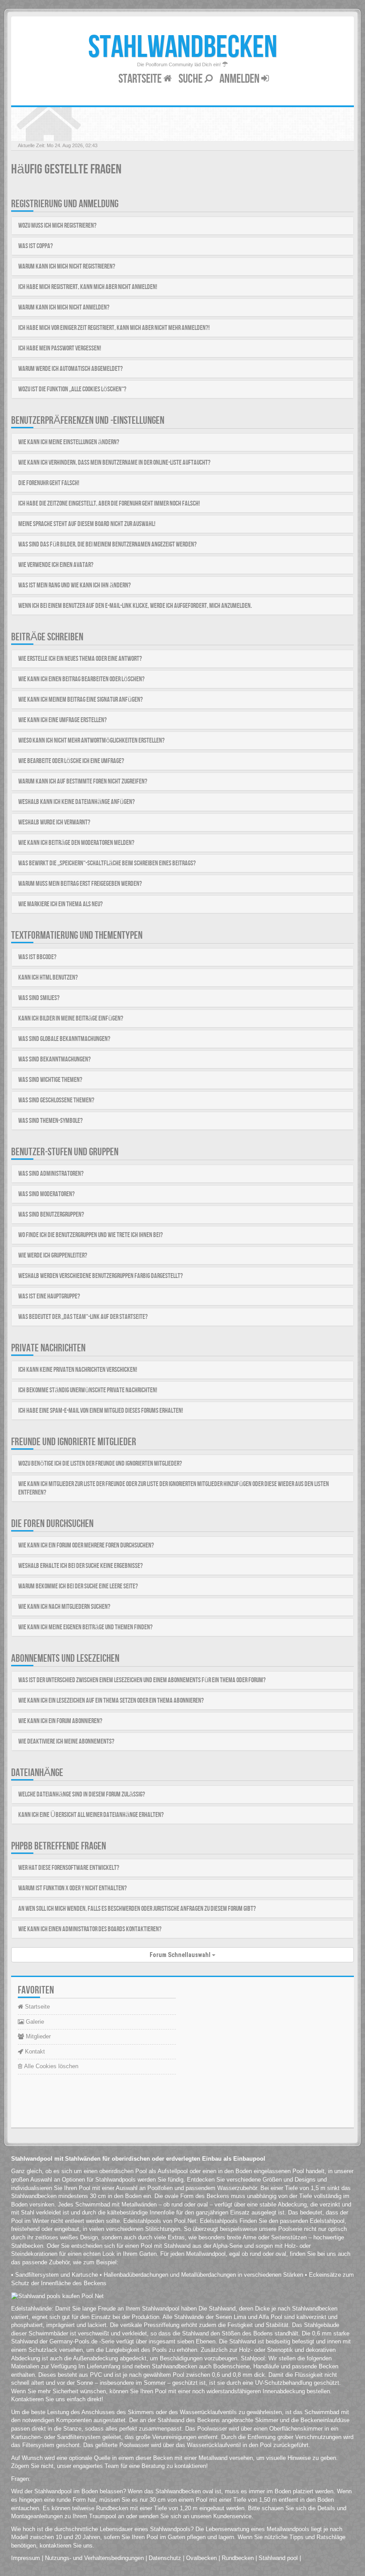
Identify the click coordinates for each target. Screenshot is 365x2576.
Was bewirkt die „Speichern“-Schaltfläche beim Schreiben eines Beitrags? (107, 863)
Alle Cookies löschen (50, 2066)
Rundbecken (238, 2558)
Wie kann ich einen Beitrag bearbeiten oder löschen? (81, 679)
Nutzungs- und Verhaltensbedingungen (94, 2558)
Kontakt (34, 2052)
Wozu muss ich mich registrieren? (57, 226)
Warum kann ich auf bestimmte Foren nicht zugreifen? (83, 782)
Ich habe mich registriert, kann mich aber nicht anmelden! (88, 287)
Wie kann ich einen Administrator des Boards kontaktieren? (90, 1929)
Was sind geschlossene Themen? (56, 1100)
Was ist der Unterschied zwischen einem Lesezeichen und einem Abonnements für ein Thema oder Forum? (142, 1680)
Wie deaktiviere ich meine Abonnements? (66, 1742)
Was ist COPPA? (36, 246)
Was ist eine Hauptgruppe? (49, 1296)
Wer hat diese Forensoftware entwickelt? (69, 1868)
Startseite (141, 79)
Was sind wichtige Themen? (50, 1080)
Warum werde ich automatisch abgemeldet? (71, 369)
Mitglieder (37, 2036)
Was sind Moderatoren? (47, 1194)
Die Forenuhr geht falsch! (49, 483)
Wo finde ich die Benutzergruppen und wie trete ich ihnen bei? (91, 1235)
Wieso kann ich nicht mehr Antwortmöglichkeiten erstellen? (91, 741)
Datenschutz (165, 2558)
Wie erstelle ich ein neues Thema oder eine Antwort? (80, 659)
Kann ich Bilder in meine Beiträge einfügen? (71, 1019)
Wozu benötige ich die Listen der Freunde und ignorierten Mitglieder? (100, 1464)
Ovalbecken (201, 2558)
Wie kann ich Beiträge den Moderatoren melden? (76, 843)
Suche (191, 79)
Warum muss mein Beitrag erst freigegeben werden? (80, 884)
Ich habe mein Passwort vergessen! (60, 348)
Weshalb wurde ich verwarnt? (54, 822)
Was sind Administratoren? (51, 1174)
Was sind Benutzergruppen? (51, 1215)
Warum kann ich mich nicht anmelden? (64, 307)
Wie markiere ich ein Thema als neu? (61, 904)
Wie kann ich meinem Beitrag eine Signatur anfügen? (81, 700)
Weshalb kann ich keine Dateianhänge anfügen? (77, 802)
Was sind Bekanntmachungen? (55, 1059)
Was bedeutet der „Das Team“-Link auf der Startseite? (83, 1317)
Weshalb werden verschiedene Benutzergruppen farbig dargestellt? (101, 1276)
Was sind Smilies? (39, 998)
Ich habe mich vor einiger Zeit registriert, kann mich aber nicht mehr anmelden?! (114, 328)
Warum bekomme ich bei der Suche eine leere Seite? (78, 1586)
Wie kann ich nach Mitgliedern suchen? (64, 1607)
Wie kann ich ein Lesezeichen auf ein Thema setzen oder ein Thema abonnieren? (111, 1701)
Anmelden (240, 79)
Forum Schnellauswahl (181, 1955)
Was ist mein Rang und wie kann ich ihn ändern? (75, 585)
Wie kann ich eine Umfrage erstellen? (63, 720)
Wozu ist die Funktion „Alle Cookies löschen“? (72, 389)
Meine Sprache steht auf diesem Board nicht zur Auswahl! (87, 524)
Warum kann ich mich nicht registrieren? (67, 267)
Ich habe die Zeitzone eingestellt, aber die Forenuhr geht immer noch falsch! (109, 504)
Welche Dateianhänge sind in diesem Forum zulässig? (82, 1794)
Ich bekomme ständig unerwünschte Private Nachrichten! (88, 1390)
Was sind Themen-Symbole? (51, 1121)
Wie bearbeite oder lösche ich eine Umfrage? (71, 761)
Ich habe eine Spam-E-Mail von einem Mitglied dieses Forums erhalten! (101, 1411)
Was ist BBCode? (37, 957)
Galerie (34, 2022)
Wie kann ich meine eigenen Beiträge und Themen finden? (85, 1627)
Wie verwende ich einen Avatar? (56, 565)
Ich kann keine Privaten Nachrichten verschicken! (78, 1370)
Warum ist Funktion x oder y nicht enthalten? (73, 1888)
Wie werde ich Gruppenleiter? (53, 1256)
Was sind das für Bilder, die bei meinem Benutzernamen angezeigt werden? (107, 545)
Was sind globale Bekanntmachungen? (64, 1039)
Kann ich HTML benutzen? (48, 978)
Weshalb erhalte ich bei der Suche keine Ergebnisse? (81, 1566)
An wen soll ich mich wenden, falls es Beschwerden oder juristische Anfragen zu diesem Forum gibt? (137, 1909)
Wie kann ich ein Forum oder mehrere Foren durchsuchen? (86, 1545)
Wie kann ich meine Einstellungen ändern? (69, 442)
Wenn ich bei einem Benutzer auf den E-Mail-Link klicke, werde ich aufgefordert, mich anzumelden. (135, 606)
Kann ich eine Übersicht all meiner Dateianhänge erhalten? (91, 1815)
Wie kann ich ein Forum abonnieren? (60, 1721)
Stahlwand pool (278, 2558)
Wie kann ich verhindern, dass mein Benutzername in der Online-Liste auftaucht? (114, 463)
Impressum (26, 2558)
